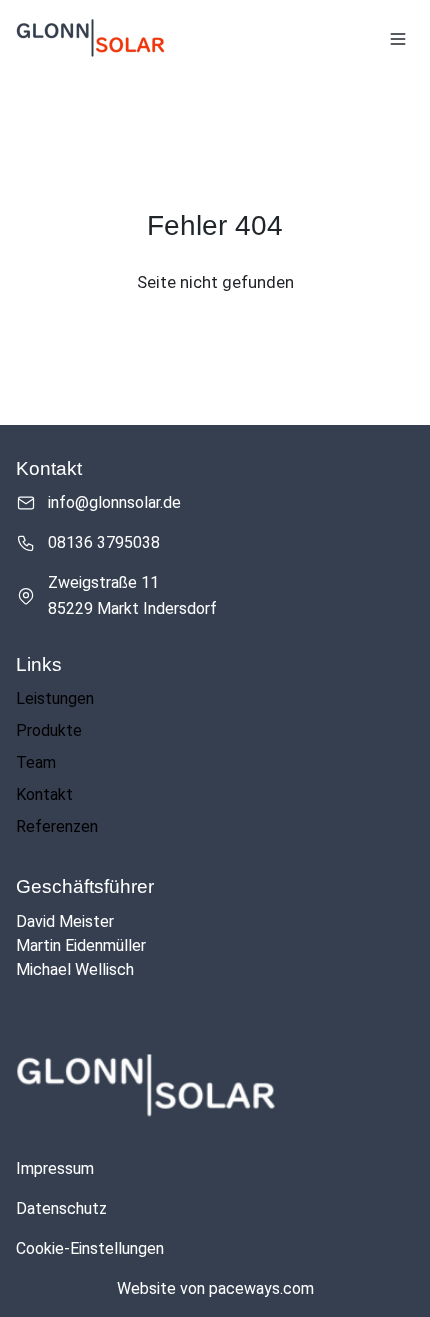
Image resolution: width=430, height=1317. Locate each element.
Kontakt (44, 794)
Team (36, 762)
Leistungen (55, 698)
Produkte (49, 730)
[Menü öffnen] (398, 39)
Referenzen (57, 826)
